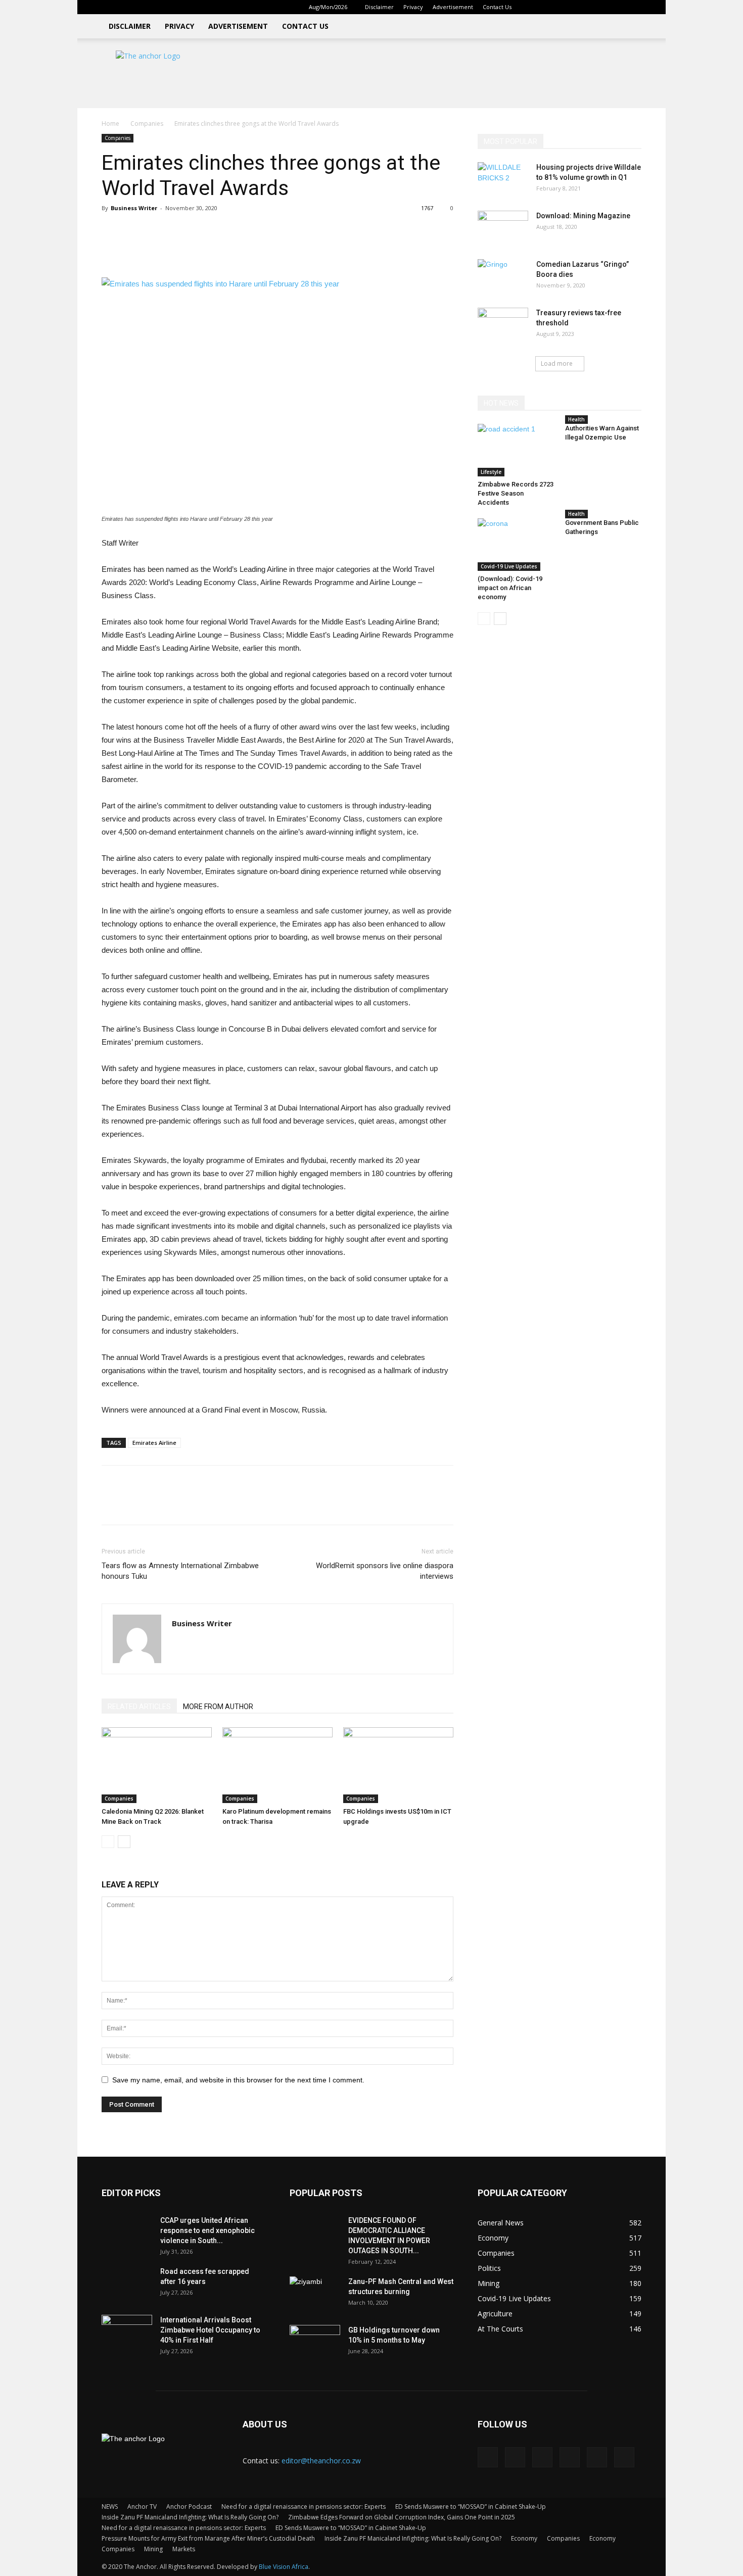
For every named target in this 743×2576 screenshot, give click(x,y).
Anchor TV (142, 2507)
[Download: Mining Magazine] (503, 228)
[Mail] (584, 7)
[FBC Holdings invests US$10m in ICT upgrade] (398, 1765)
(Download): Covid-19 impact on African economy (510, 588)
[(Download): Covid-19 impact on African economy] (516, 545)
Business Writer (134, 208)
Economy (524, 2538)
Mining (153, 2549)
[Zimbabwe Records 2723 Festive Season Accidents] (516, 450)
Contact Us (497, 7)
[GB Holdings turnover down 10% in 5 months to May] (315, 2343)
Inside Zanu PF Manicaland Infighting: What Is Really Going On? (190, 2517)
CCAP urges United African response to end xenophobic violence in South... (207, 2230)
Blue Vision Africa (284, 2567)
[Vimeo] (617, 7)
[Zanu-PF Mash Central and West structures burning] (315, 2294)
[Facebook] (550, 7)
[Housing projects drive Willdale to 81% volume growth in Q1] (503, 180)
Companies (147, 124)
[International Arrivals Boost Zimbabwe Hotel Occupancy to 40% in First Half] (127, 2332)
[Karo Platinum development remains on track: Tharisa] (277, 1765)
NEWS (110, 2507)
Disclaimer (379, 7)
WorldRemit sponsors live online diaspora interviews (385, 1571)
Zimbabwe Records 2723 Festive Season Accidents (516, 493)
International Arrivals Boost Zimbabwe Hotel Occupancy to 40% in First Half (210, 2330)
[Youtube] (634, 7)
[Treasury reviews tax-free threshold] (503, 325)
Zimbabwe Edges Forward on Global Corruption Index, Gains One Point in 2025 (402, 2517)
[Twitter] (600, 7)
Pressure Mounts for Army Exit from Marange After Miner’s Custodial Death (208, 2538)
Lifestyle (491, 472)
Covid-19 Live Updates (509, 566)
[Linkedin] (567, 7)
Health (576, 419)
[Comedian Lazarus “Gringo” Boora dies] (503, 277)
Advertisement (453, 7)
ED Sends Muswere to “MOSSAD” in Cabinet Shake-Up (471, 2507)
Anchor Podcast (189, 2507)
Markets (184, 2549)
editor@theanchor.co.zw (321, 2461)
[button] (535, 7)
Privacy (413, 7)
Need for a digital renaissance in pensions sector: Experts (304, 2507)
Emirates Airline (154, 1443)
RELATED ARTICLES (139, 1707)
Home (110, 124)
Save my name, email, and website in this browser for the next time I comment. (238, 2080)
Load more (557, 363)
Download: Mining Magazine (583, 216)
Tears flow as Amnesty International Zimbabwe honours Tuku (180, 1571)
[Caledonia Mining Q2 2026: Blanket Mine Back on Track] (157, 1765)
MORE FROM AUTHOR (218, 1707)
